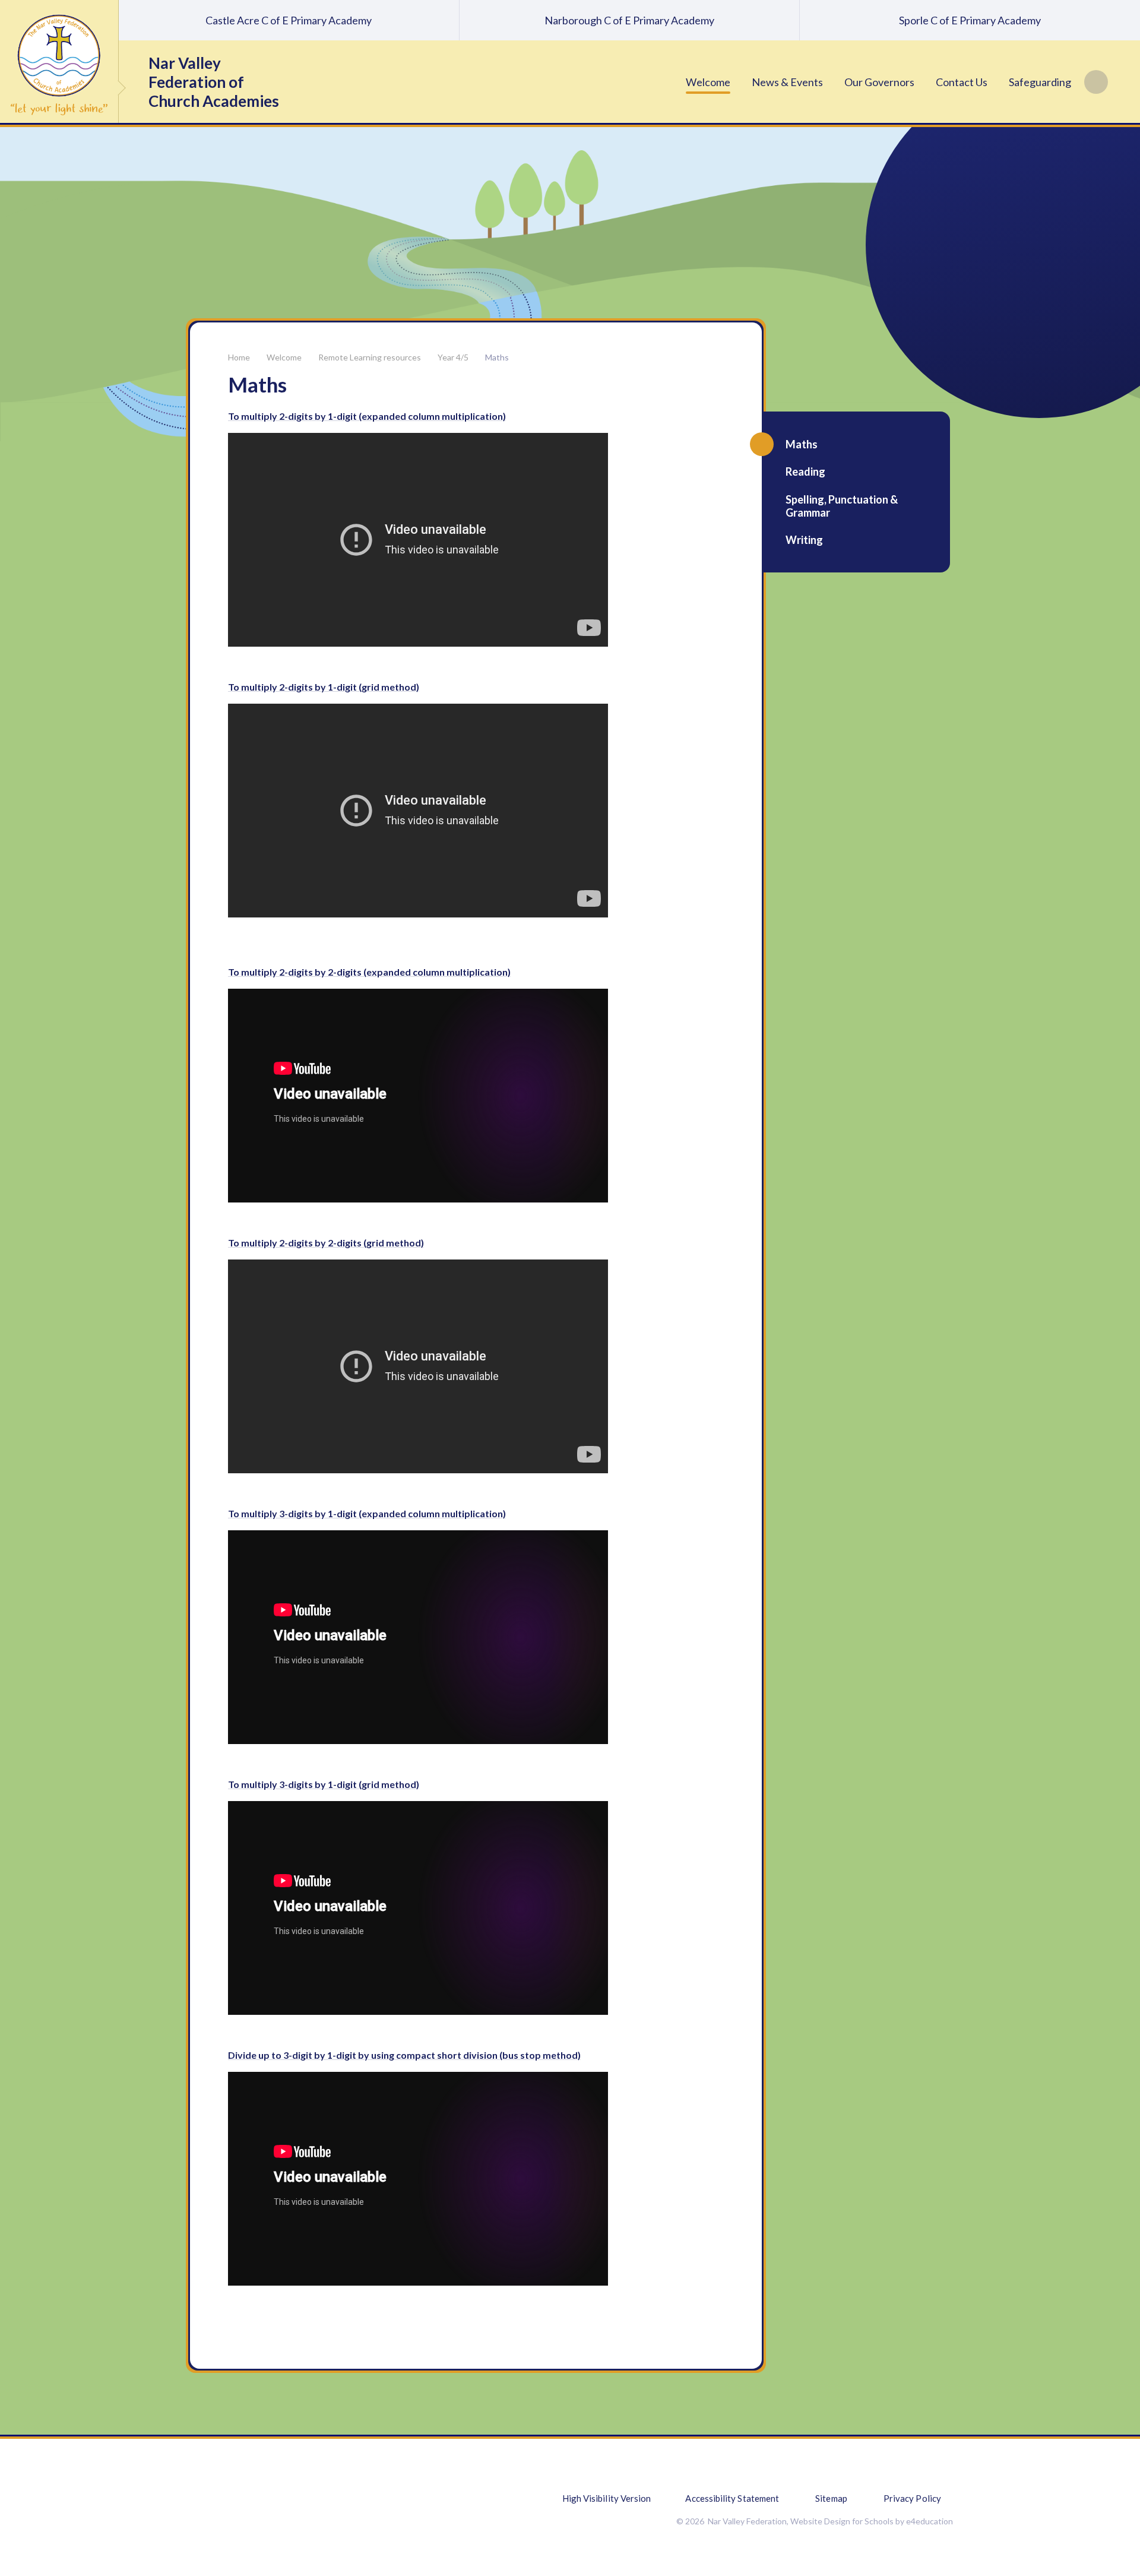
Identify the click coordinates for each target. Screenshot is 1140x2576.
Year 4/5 (453, 357)
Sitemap (831, 2498)
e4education (930, 2521)
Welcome (284, 357)
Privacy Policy (912, 2498)
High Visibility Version (607, 2498)
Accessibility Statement (732, 2498)
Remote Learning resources (370, 357)
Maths (497, 357)
